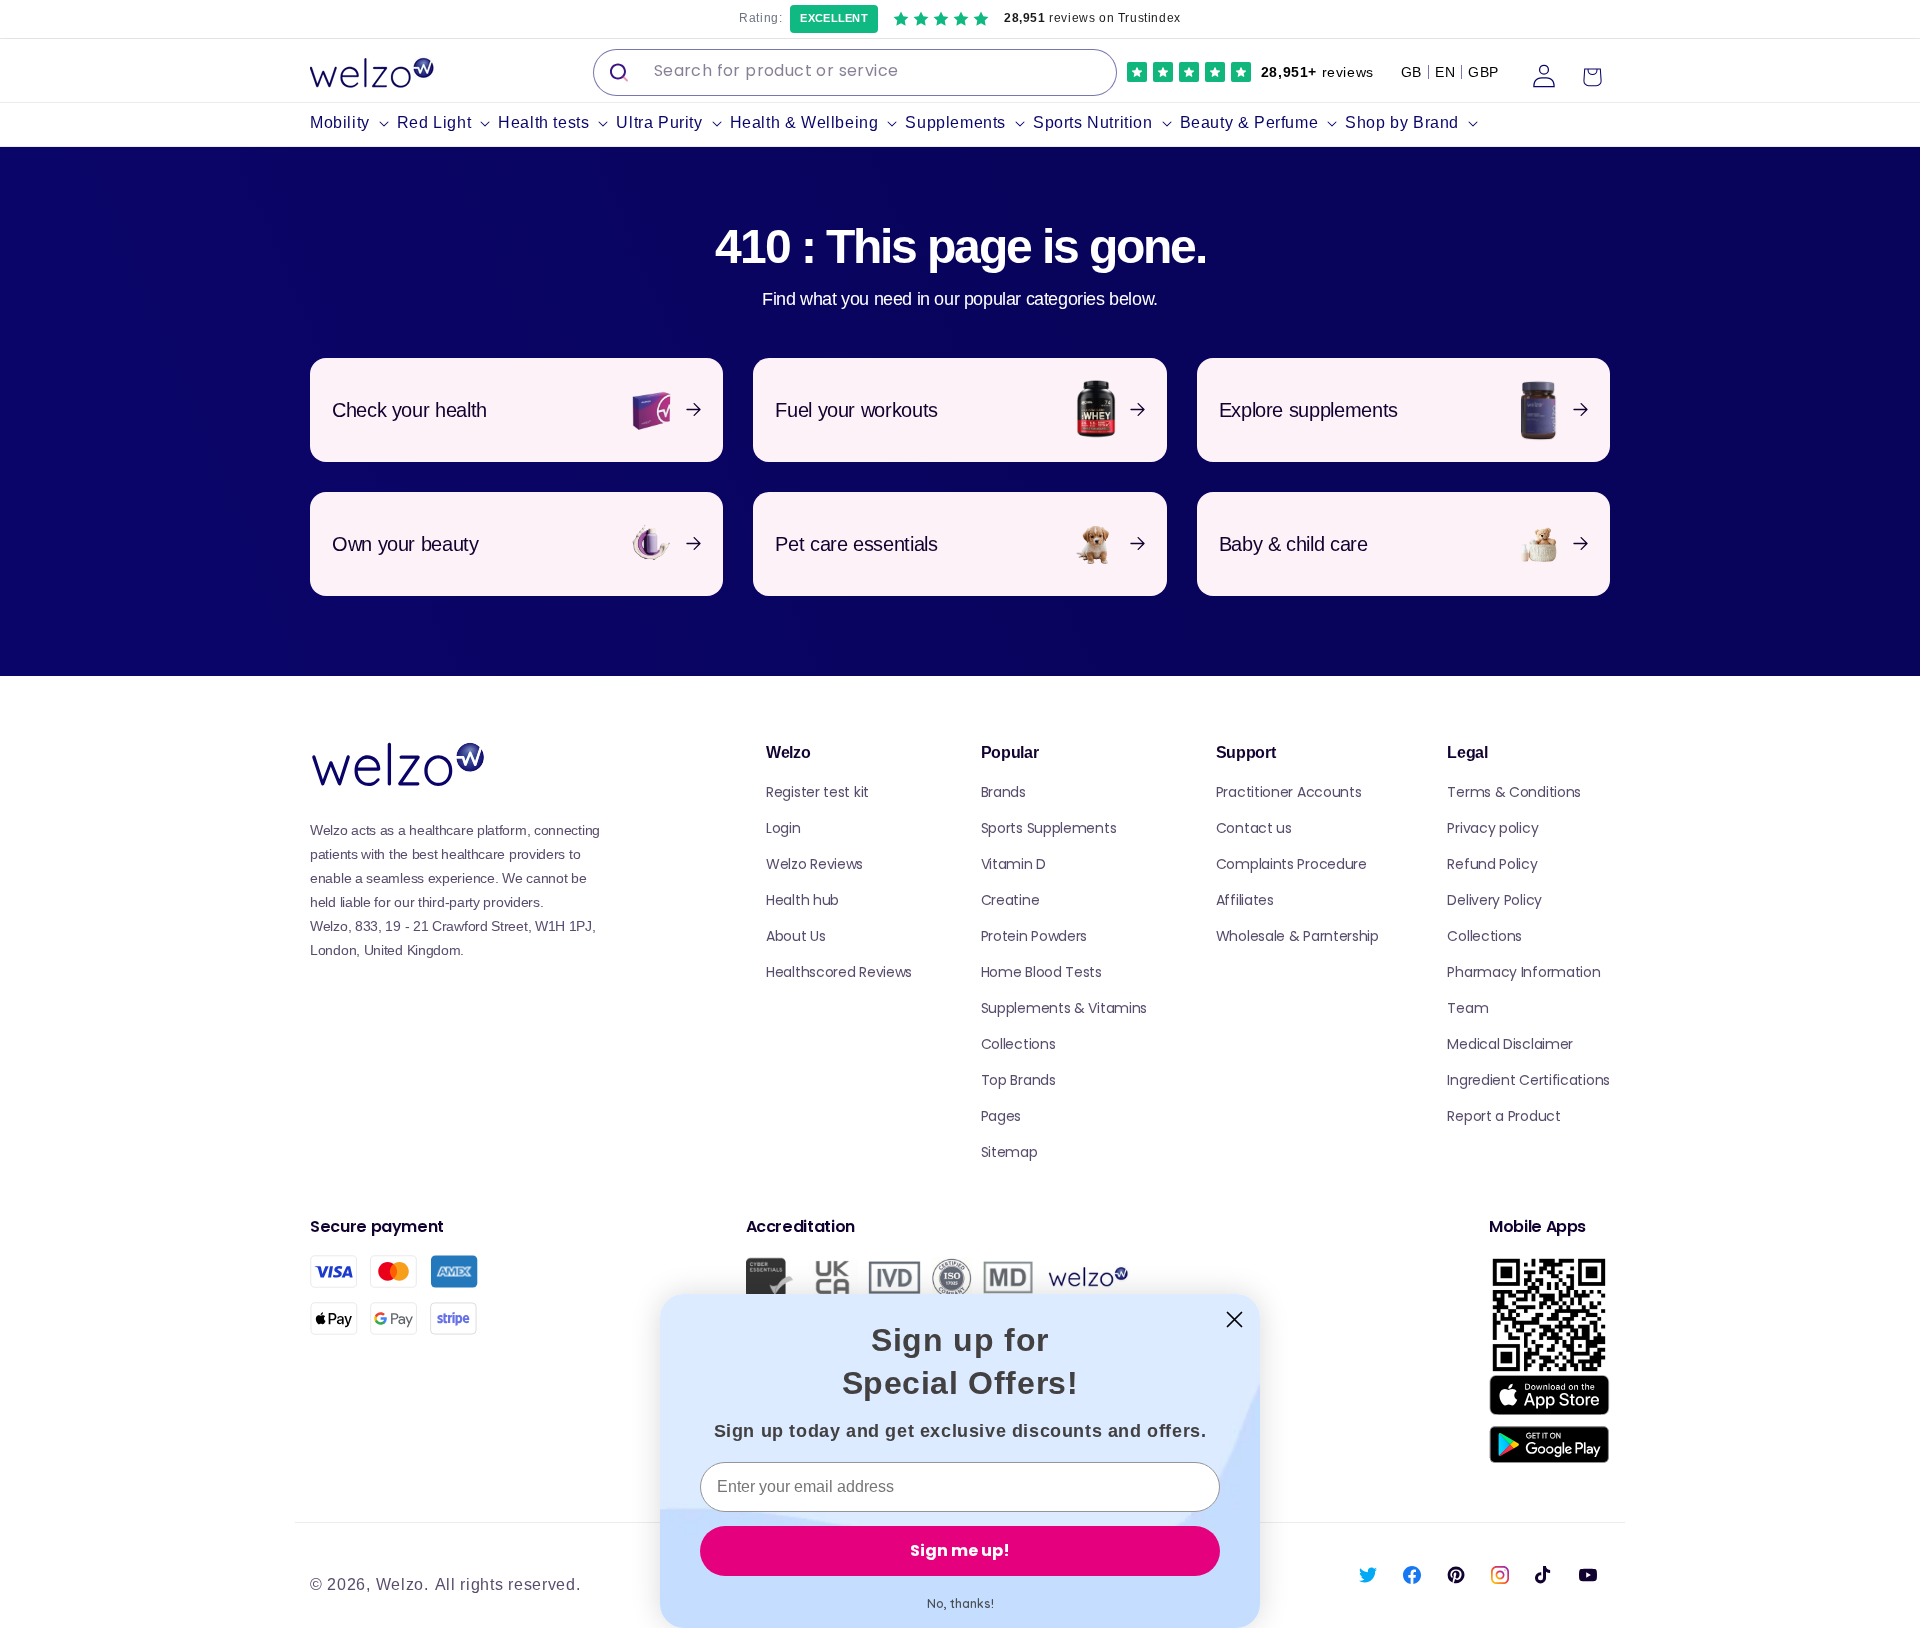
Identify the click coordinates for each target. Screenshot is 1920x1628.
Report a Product (1503, 1116)
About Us (796, 936)
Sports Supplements (1049, 828)
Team (1467, 1008)
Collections (1018, 1044)
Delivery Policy (1494, 900)
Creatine (1010, 900)
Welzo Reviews (814, 864)
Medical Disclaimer (1510, 1044)
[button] (353, 123)
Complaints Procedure (1291, 864)
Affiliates (1245, 900)
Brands (1003, 792)
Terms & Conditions (1514, 792)
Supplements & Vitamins (1064, 1008)
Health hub (802, 900)
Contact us (1254, 828)
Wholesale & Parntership (1297, 936)
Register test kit (817, 792)
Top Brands (1018, 1080)
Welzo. (402, 1584)
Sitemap (1009, 1152)
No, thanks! (960, 1603)
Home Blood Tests (1041, 972)
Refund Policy (1492, 864)
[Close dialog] (1234, 1319)
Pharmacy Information (1523, 972)
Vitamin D (1013, 864)
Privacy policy (1492, 828)
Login (783, 828)
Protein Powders (1034, 936)
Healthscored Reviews (839, 972)
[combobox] (855, 72)
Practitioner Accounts (1289, 792)
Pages (1001, 1116)
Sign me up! (960, 1550)
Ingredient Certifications (1528, 1080)
